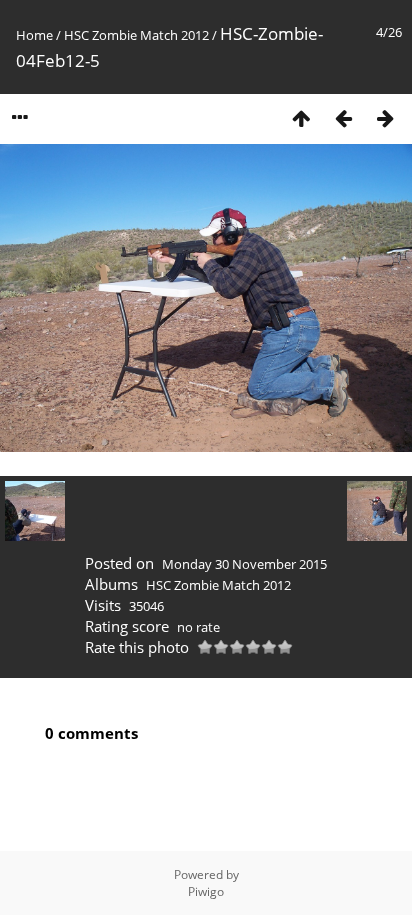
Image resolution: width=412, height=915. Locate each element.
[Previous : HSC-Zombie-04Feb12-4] (343, 117)
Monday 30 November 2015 (244, 564)
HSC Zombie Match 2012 (136, 35)
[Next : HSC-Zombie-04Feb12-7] (385, 117)
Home (34, 35)
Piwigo (206, 891)
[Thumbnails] (301, 117)
